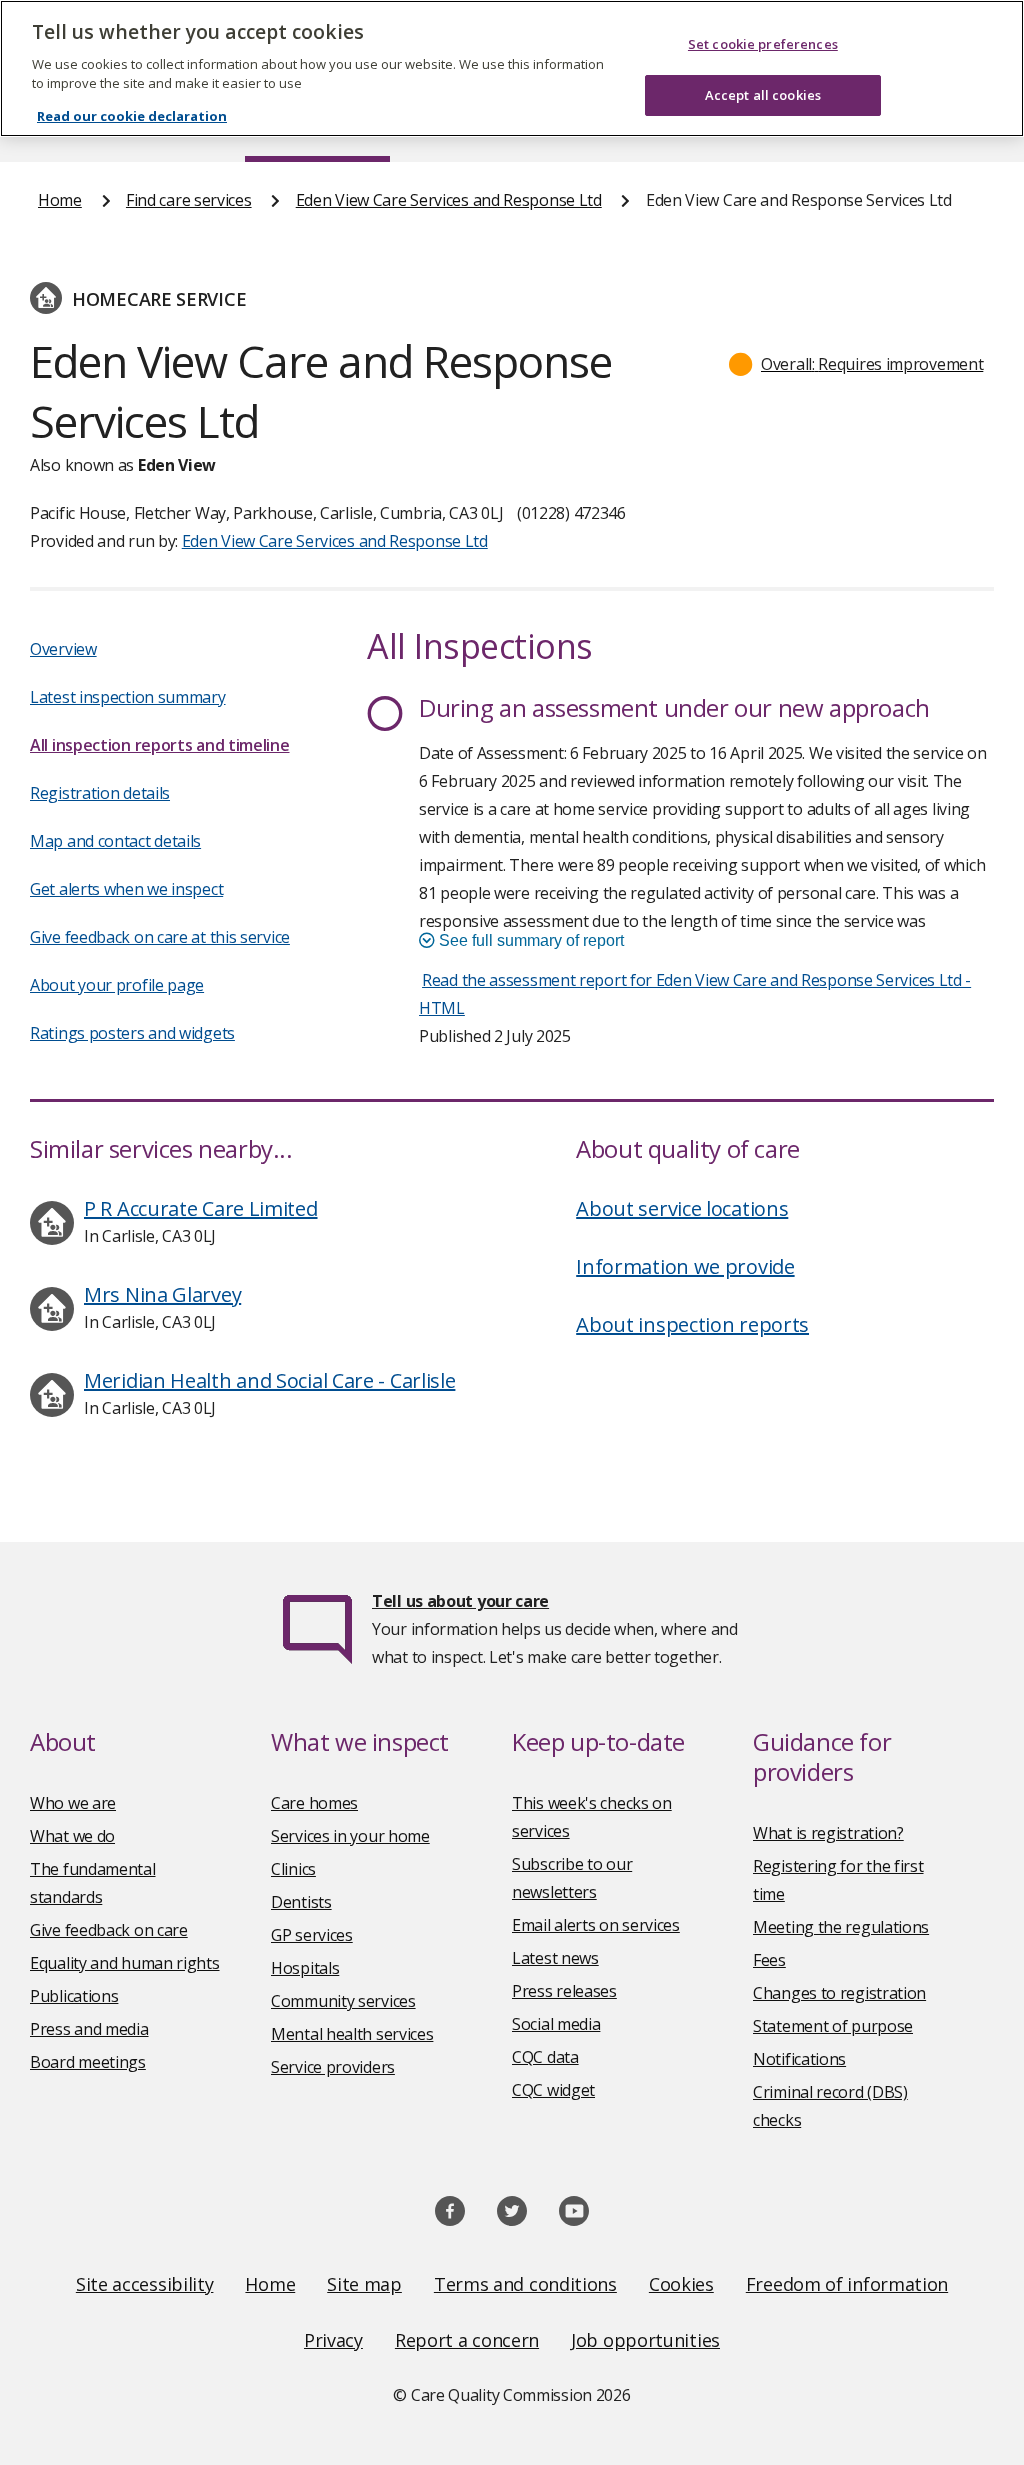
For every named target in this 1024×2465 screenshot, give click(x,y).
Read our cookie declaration (132, 116)
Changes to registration (839, 1993)
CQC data (545, 2057)
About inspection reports (692, 1324)
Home (60, 200)
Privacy (333, 2340)
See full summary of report (529, 940)
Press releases (564, 1991)
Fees (769, 1960)
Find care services (189, 200)
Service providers (333, 2067)
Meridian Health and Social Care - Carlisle (269, 1380)
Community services (343, 2001)
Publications (74, 1996)
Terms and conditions (525, 2284)
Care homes (314, 1803)
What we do (72, 1836)
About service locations (682, 1208)
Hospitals (305, 1968)
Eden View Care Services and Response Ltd (449, 200)
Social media (556, 2024)
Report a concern (467, 2340)
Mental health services (352, 2034)
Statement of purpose (833, 2026)
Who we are (73, 1803)
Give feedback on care (109, 1930)
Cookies (681, 2284)
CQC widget (553, 2090)
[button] (856, 364)
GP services (312, 1935)
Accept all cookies (763, 95)
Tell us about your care (460, 1601)
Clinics (293, 1869)
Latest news (555, 1958)
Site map (364, 2284)
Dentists (301, 1902)
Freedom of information (847, 2284)
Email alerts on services (596, 1925)
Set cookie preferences (763, 44)
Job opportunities (645, 2340)
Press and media (89, 2029)
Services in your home (350, 1836)
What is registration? (828, 1833)
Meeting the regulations (841, 1927)
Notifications (799, 2059)
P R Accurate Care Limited (201, 1208)
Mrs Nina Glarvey (162, 1294)
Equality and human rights (125, 1963)
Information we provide (685, 1266)
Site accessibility (145, 2284)
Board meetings (88, 2062)
